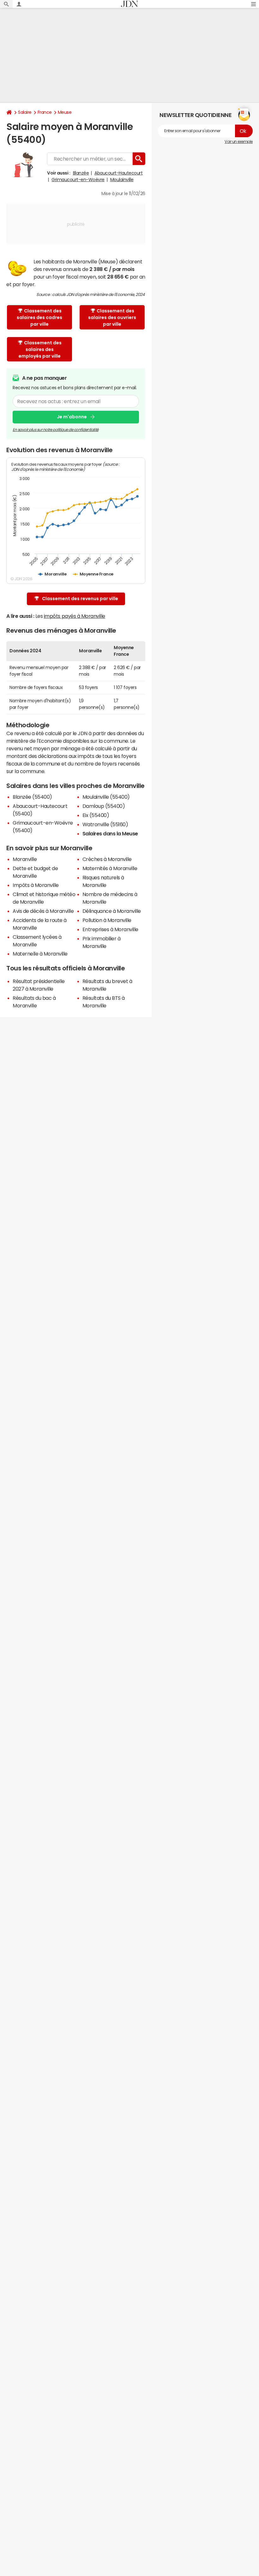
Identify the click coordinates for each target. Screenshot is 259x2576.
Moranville (25, 859)
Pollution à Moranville (107, 920)
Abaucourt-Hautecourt (118, 173)
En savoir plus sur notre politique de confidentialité (56, 430)
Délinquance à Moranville (112, 911)
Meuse (65, 112)
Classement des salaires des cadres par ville (39, 317)
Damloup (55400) (104, 806)
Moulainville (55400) (106, 797)
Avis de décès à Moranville (43, 911)
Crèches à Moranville (107, 859)
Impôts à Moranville (36, 885)
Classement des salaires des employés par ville (40, 349)
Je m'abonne (72, 417)
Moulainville (122, 180)
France (45, 112)
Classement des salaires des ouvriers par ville (112, 317)
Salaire (25, 112)
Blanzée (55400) (32, 797)
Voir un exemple (239, 142)
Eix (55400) (96, 815)
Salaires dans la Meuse (110, 833)
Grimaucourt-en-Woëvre (78, 180)
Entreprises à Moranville (110, 929)
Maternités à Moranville (110, 868)
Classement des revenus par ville (80, 599)
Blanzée (81, 173)
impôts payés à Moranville (75, 616)
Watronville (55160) (105, 824)
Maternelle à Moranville (40, 954)
